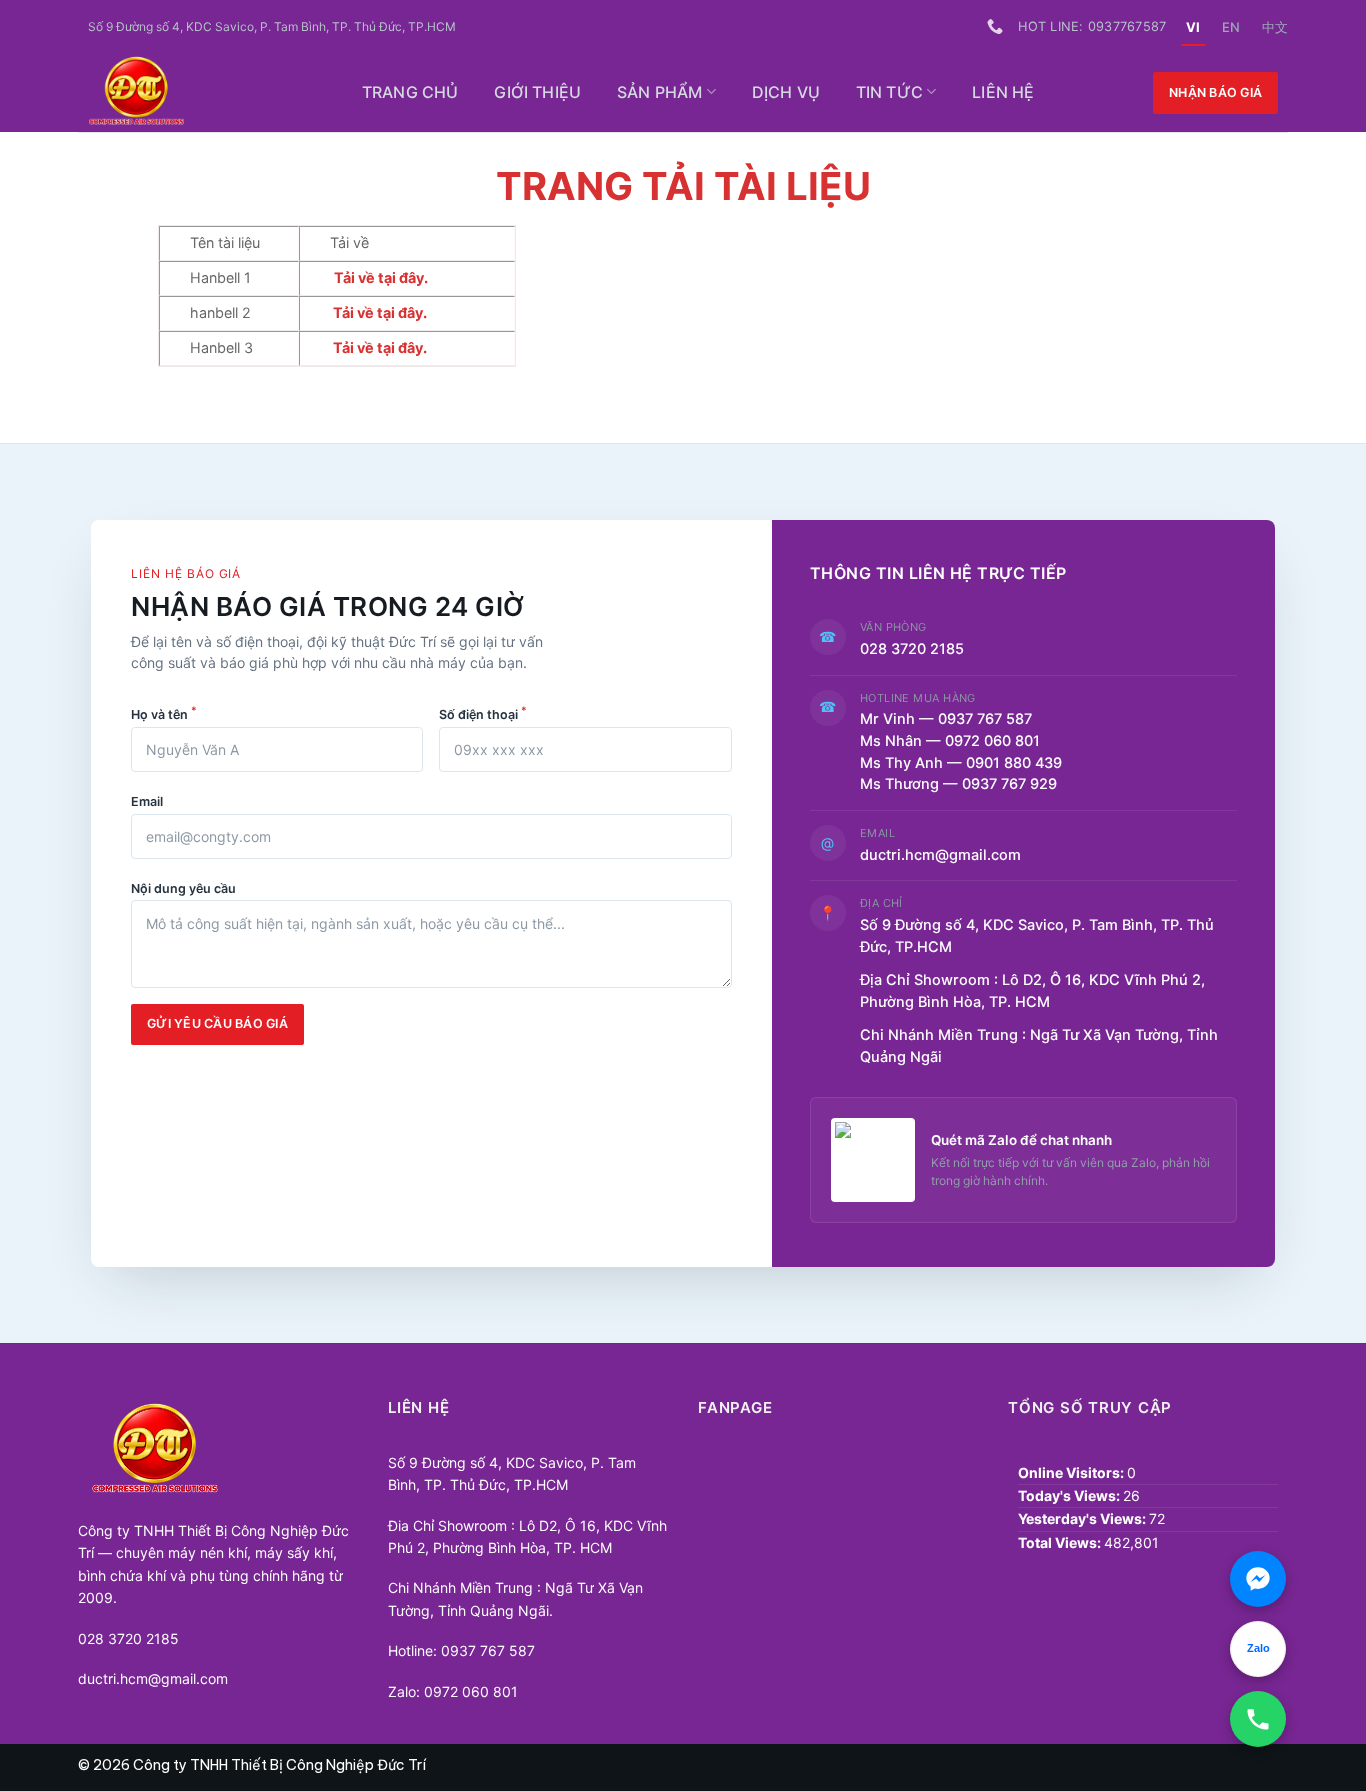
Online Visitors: (1072, 1472)
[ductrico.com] (199, 93)
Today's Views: (1070, 1495)
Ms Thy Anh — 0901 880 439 (969, 763)
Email (147, 801)
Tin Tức (889, 92)
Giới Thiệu (537, 92)
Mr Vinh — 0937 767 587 (946, 719)
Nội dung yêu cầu (183, 888)
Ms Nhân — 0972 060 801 (950, 741)
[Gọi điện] (1258, 1719)
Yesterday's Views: (1083, 1518)
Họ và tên (164, 713)
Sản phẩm (659, 92)
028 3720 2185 (912, 649)
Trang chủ (410, 92)
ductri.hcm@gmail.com (940, 855)
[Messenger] (1258, 1579)
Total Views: (1061, 1542)
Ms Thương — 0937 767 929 (958, 784)
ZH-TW (1275, 27)
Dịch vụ (786, 92)
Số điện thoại (483, 713)
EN (1231, 27)
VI (1193, 27)
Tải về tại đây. (380, 347)
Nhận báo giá (1215, 92)
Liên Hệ (1003, 92)
